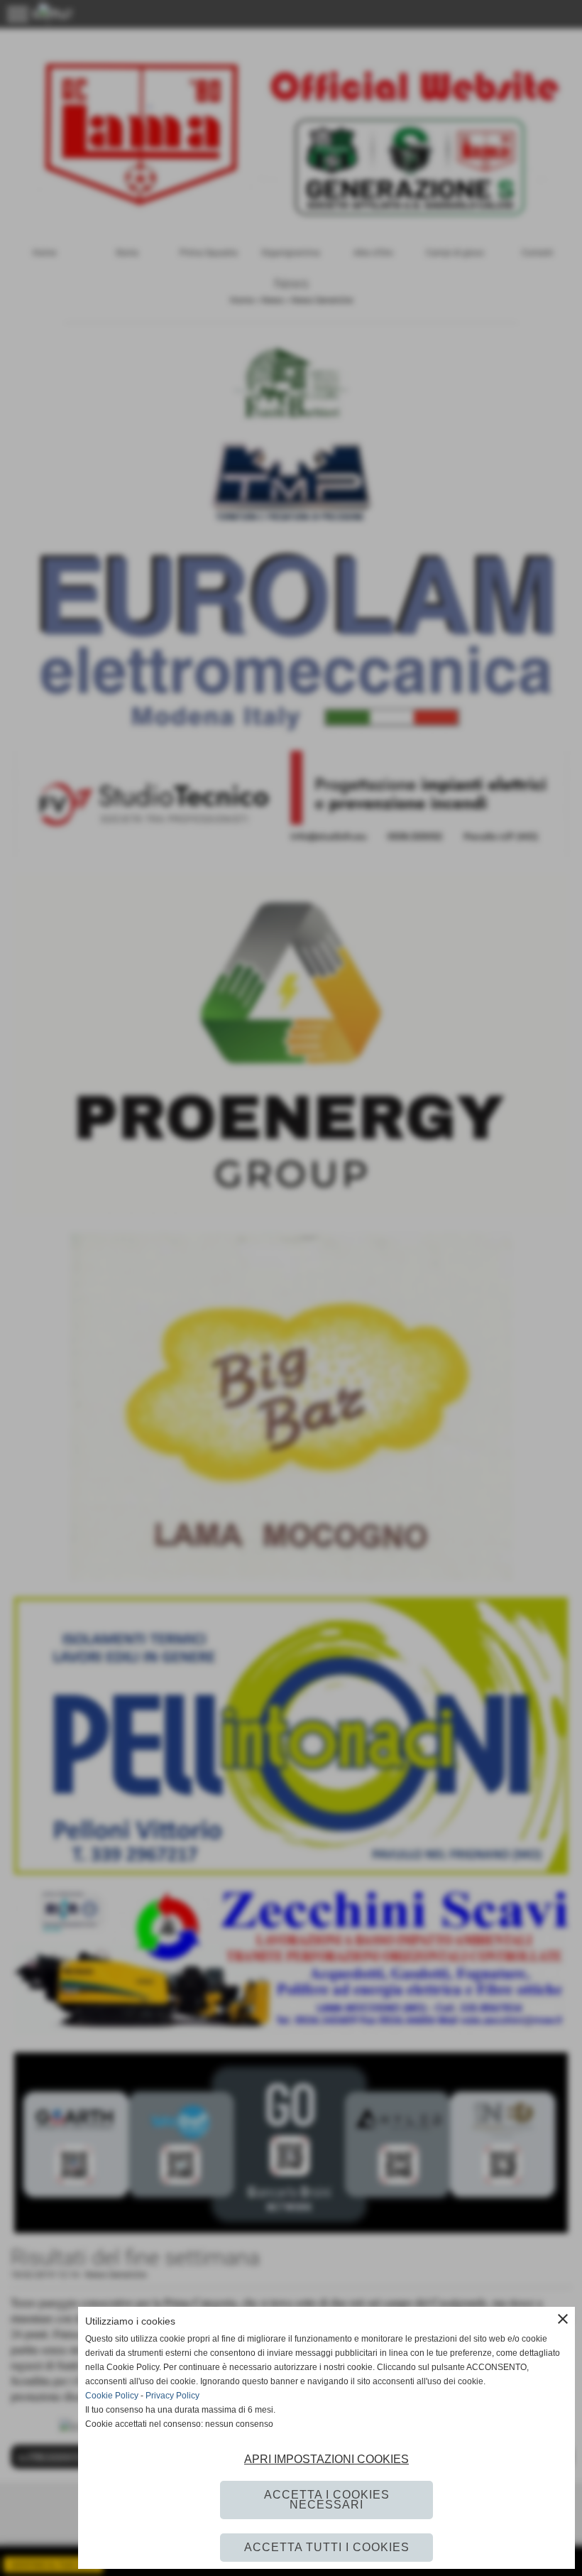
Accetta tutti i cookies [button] (327, 2547)
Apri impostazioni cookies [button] (326, 2459)
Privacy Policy (172, 2396)
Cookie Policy (112, 2396)
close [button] (563, 2319)
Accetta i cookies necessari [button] (327, 2500)
